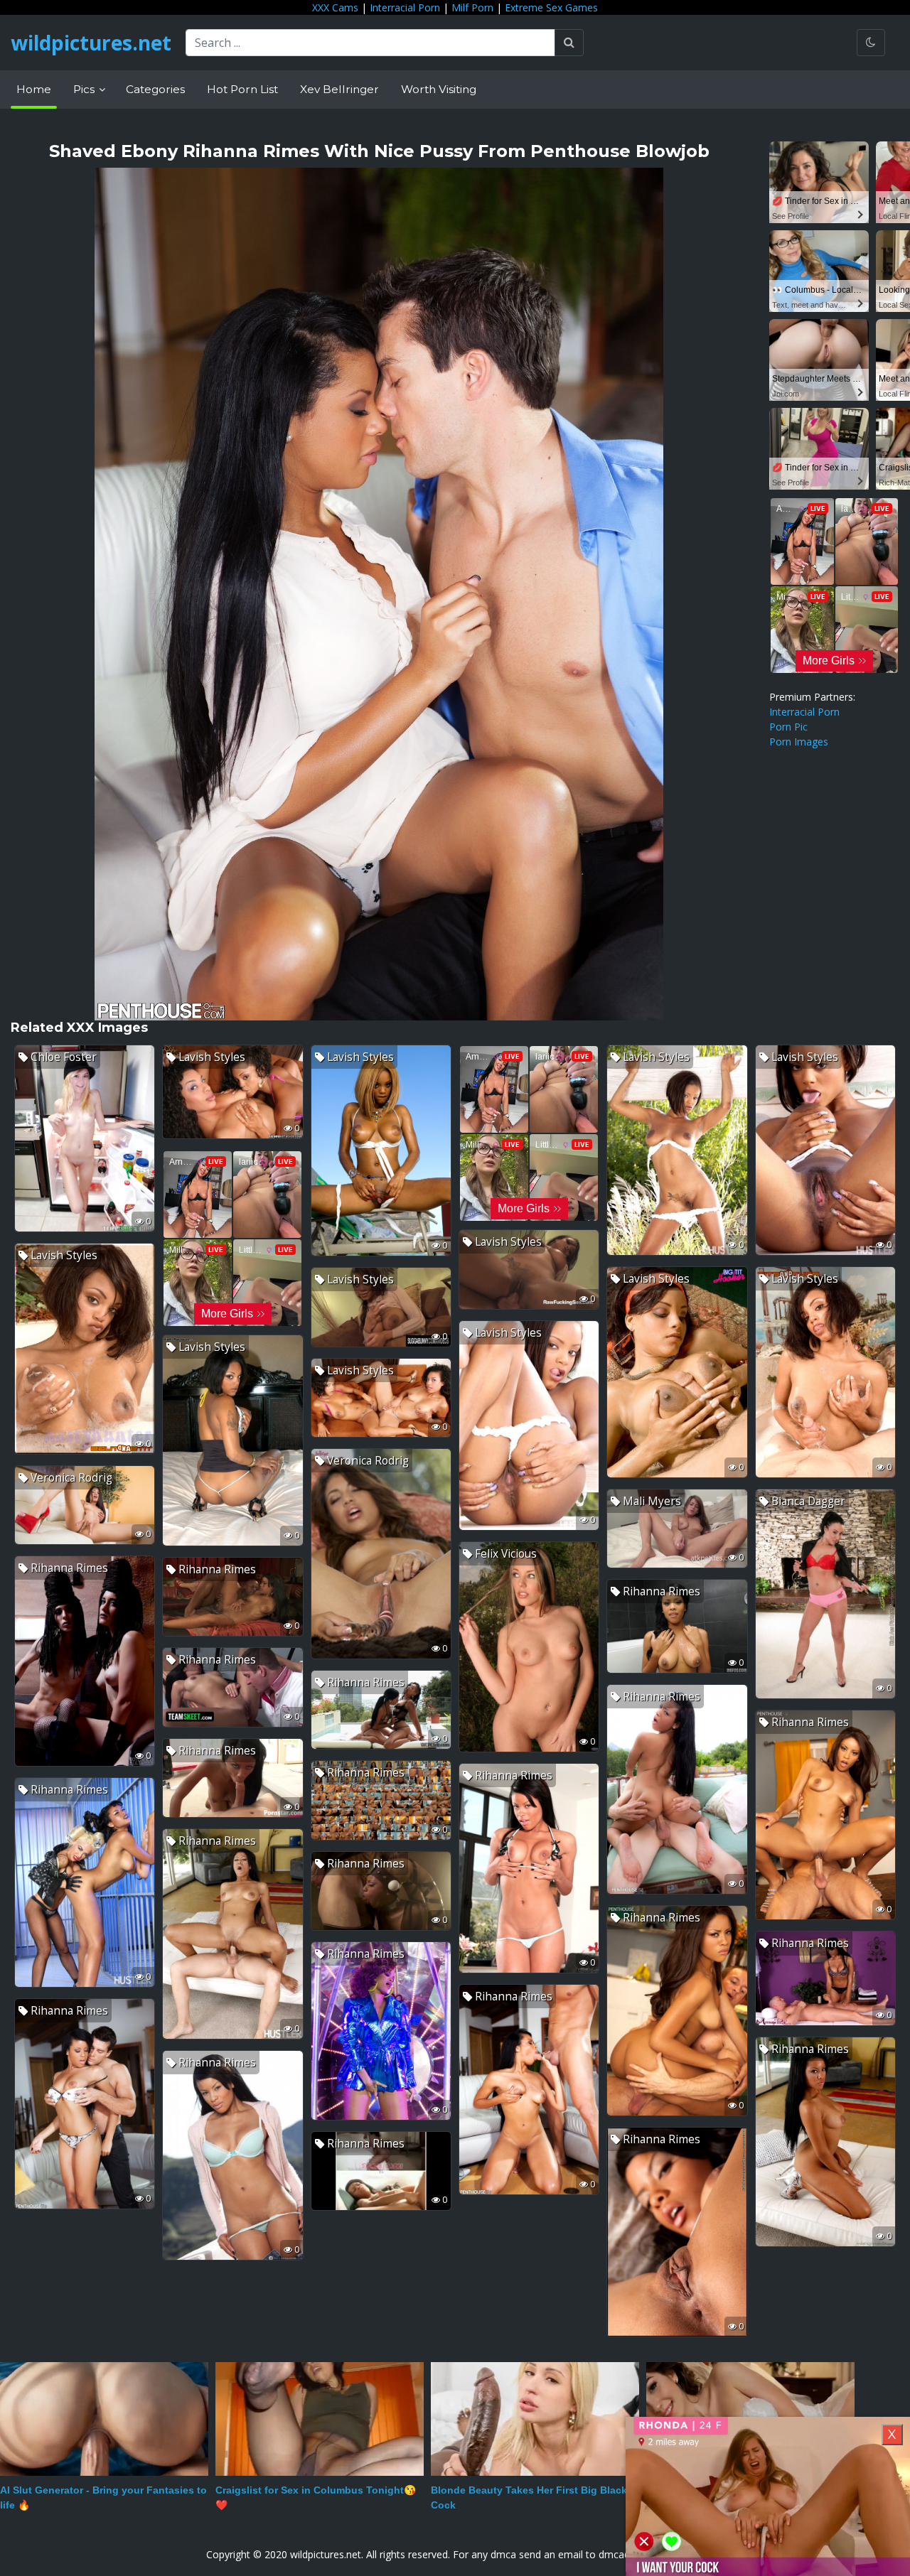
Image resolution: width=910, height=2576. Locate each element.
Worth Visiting (439, 89)
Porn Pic (788, 727)
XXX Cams (335, 7)
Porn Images (799, 742)
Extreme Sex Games (551, 7)
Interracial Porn (405, 7)
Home (34, 89)
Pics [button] (85, 89)
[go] (569, 43)
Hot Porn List (242, 89)
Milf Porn (472, 7)
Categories (155, 89)
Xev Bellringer (339, 89)
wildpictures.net (91, 43)
